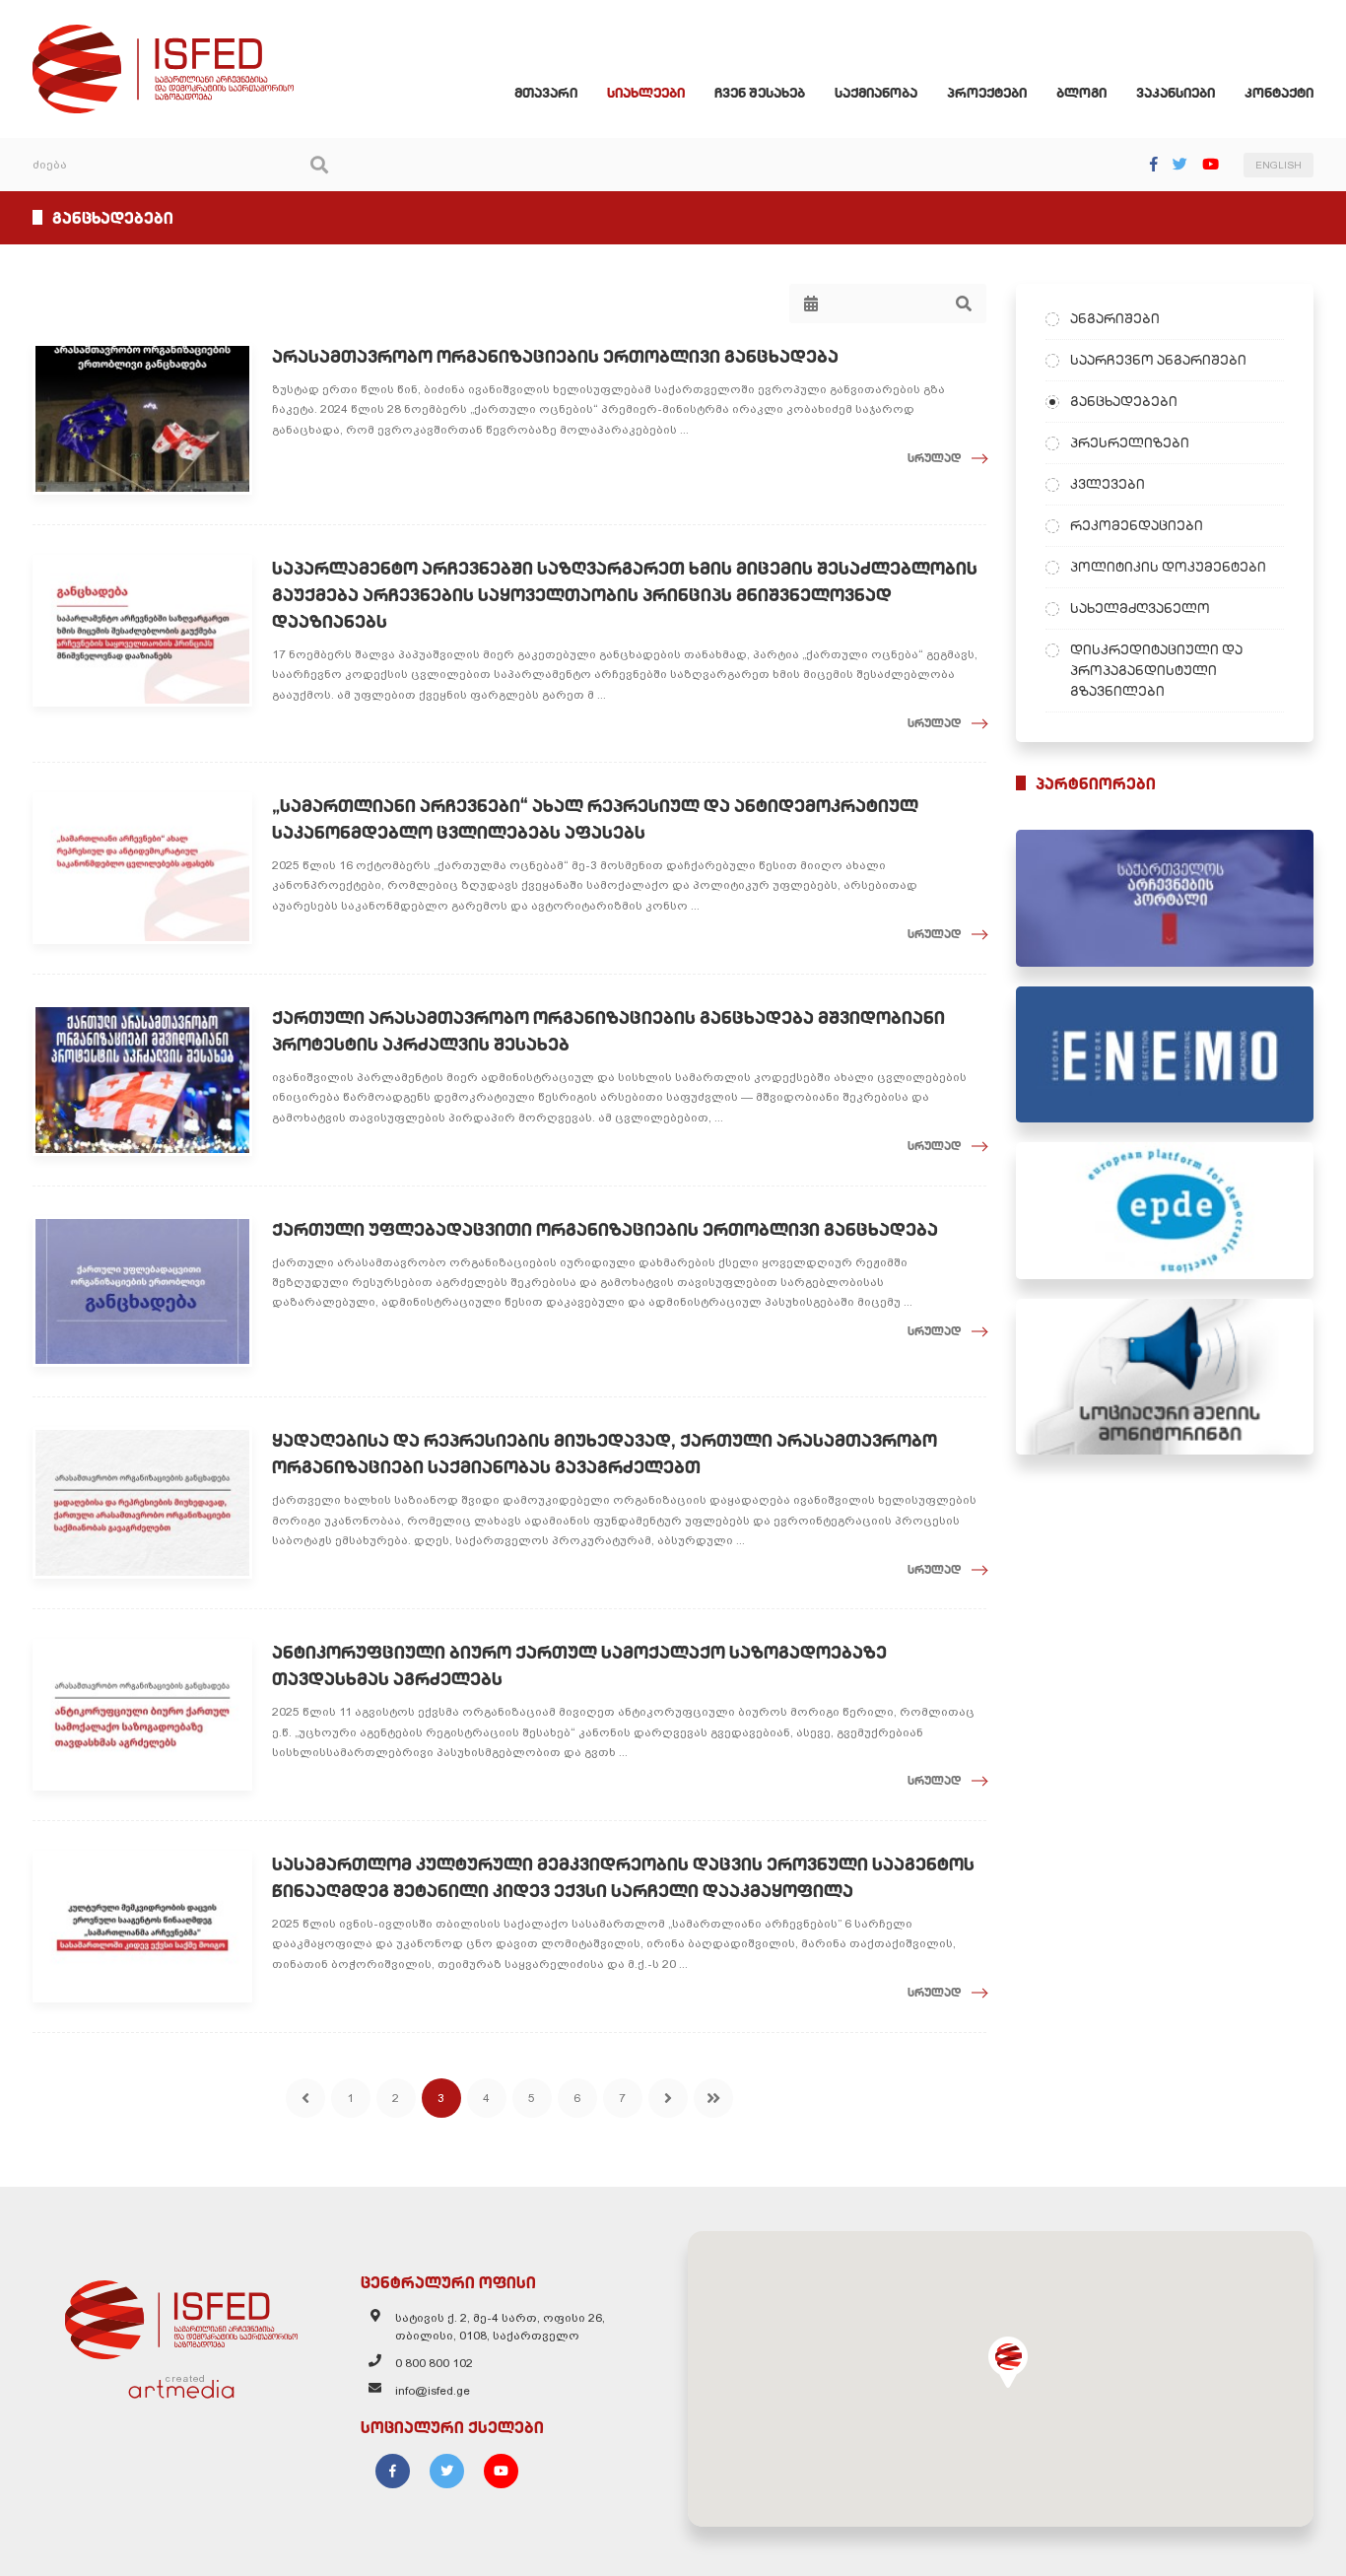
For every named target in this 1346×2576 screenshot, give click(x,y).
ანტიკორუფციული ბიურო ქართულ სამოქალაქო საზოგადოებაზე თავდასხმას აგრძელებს (579, 1665)
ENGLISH (1279, 165)
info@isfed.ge (433, 2391)
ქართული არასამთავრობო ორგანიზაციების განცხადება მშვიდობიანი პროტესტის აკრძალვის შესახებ (608, 1031)
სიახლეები (646, 93)
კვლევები (1108, 484)
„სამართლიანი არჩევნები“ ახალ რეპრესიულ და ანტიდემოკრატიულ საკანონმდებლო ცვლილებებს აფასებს (595, 819)
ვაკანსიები (1176, 93)
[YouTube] (1211, 164)
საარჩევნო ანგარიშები (1158, 360)
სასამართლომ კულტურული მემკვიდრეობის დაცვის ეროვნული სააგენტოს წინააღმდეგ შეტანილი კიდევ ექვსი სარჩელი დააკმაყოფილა (623, 1877)
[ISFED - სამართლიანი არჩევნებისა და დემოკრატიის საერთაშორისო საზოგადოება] (163, 34)
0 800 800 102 (434, 2363)
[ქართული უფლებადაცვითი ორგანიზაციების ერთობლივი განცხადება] (142, 1292)
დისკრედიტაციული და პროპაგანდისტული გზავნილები (1156, 670)
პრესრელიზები (1130, 442)
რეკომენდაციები (1137, 525)
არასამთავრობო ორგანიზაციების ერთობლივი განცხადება (555, 356)
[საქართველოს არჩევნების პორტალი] (1165, 898)
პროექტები (987, 93)
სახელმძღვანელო (1140, 608)
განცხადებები (1124, 401)
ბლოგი (1081, 93)
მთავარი (546, 93)
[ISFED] (181, 2315)
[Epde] (1165, 1211)
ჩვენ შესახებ (760, 93)
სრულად (935, 458)
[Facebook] (1154, 164)
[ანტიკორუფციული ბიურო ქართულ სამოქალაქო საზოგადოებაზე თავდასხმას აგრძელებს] (142, 1715)
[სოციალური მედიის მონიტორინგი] (1165, 1377)
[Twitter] (1180, 164)
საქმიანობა (876, 93)
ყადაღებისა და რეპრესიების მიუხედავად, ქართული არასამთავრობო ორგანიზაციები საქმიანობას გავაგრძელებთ (605, 1454)
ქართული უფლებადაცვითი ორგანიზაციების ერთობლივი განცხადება (605, 1229)
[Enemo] (1165, 1055)
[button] (1008, 2362)
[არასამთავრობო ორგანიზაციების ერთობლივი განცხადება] (142, 419)
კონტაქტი (1279, 93)
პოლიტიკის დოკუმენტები (1168, 567)
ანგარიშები (1115, 318)
